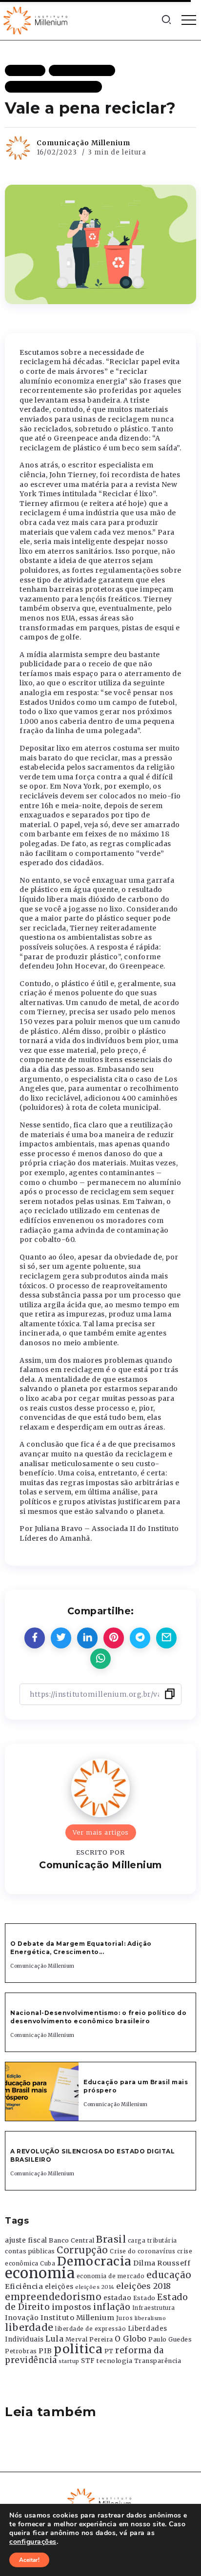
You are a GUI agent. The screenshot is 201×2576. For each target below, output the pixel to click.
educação (169, 2275)
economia (40, 2273)
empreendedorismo (53, 2297)
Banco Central (72, 2240)
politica (78, 2349)
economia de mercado (111, 2276)
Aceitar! (29, 2560)
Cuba (48, 2264)
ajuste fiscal (26, 2240)
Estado (144, 2298)
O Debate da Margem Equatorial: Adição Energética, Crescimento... (81, 1948)
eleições (59, 2287)
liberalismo (151, 2318)
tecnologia (114, 2361)
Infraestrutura (154, 2308)
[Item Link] (42, 2092)
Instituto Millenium (78, 2318)
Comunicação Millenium (83, 143)
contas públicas (30, 2251)
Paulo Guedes (170, 2339)
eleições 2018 (144, 2286)
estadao (118, 2298)
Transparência (158, 2361)
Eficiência (24, 2286)
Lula (54, 2339)
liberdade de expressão (90, 2329)
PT (109, 2351)
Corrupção (82, 2250)
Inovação (22, 2318)
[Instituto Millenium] (37, 19)
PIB (45, 2351)
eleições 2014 (95, 2287)
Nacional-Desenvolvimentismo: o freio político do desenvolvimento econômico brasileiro (98, 2017)
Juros (125, 2318)
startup (69, 2361)
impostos (72, 2307)
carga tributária (152, 2241)
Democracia (94, 2261)
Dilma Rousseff (162, 2263)
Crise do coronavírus (142, 2251)
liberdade (29, 2327)
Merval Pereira (89, 2339)
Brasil (111, 2239)
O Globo (131, 2339)
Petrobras (21, 2351)
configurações (33, 2542)
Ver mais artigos (101, 1832)
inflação (112, 2307)
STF (88, 2361)
